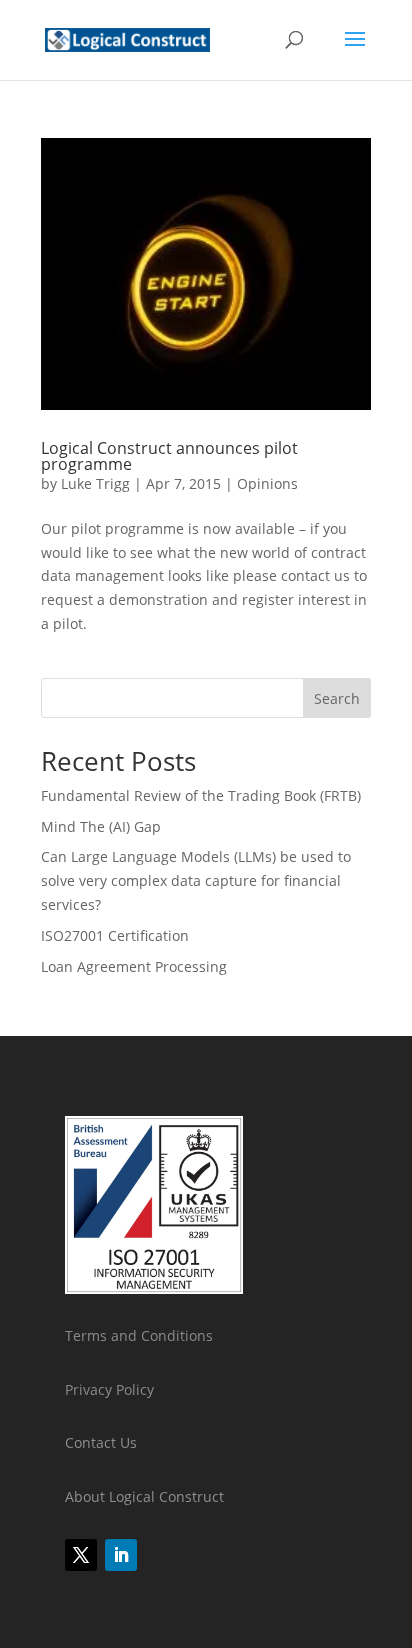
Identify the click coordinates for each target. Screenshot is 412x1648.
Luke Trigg (95, 483)
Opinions (267, 483)
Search (337, 698)
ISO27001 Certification (115, 935)
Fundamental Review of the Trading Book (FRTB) (201, 795)
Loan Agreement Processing (134, 966)
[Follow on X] (81, 1555)
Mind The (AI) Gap (101, 826)
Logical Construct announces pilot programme (169, 456)
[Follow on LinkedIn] (121, 1555)
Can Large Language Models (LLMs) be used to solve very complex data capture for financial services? (196, 880)
